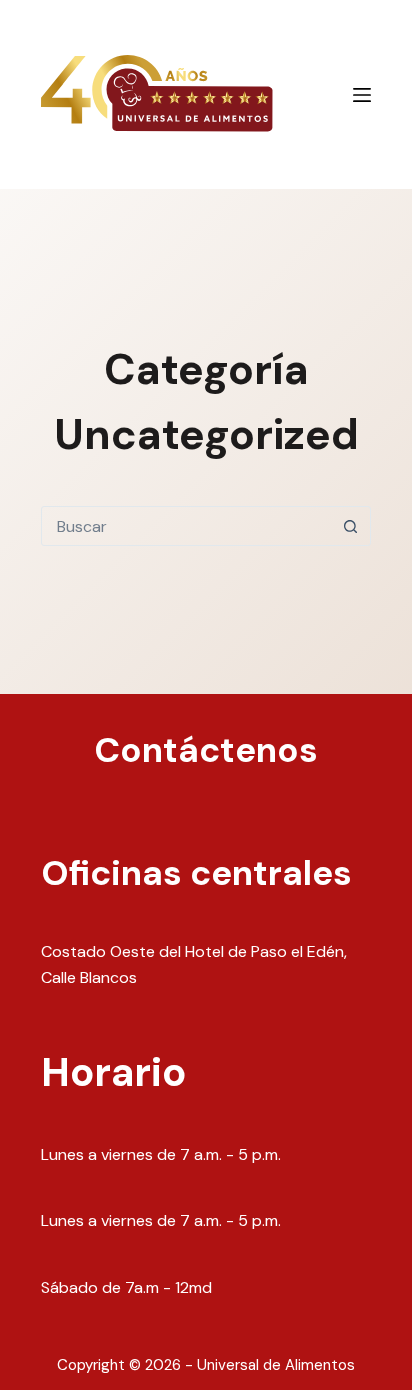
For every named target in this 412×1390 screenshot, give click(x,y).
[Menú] (362, 95)
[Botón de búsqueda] (351, 526)
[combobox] (187, 526)
